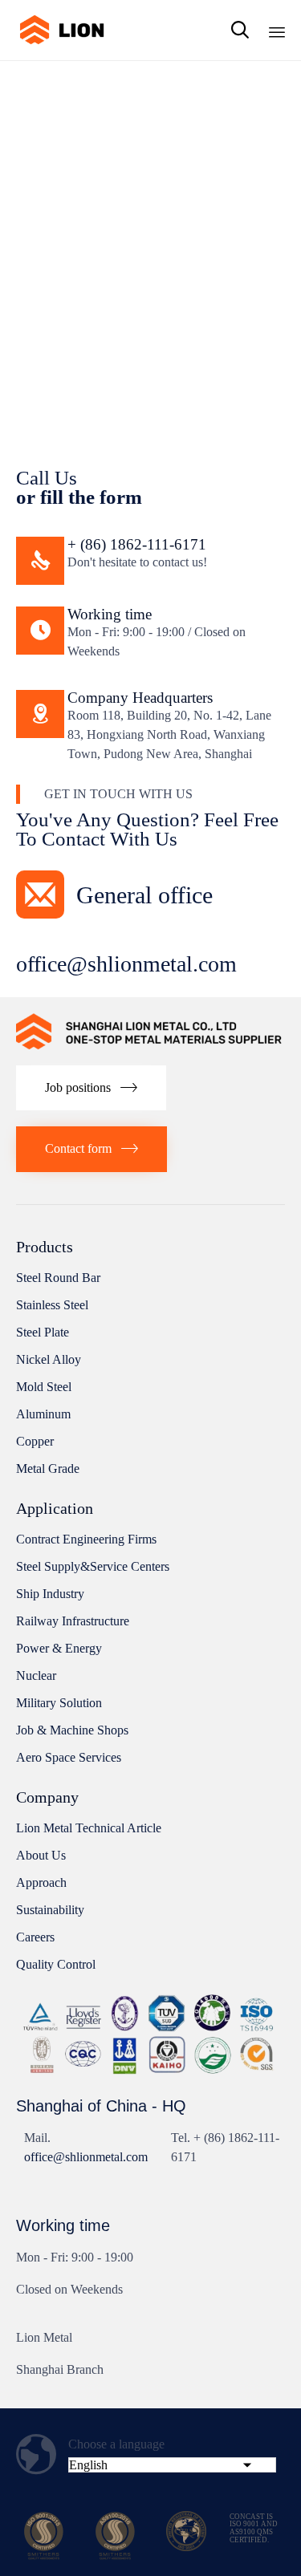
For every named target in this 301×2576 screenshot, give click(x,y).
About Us (41, 1855)
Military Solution (59, 1703)
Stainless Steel (52, 1305)
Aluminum (43, 1414)
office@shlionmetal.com (86, 2157)
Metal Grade (48, 1469)
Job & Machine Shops (72, 1730)
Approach (41, 1882)
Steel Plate (43, 1332)
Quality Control (56, 1964)
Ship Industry (50, 1594)
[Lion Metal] (61, 30)
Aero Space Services (69, 1757)
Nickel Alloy (49, 1359)
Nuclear (36, 1675)
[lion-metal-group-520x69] (150, 1045)
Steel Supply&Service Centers (93, 1566)
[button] (91, 1088)
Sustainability (50, 1910)
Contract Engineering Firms (86, 1539)
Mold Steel (44, 1387)
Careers (35, 1937)
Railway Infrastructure (73, 1621)
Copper (35, 1441)
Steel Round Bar (58, 1278)
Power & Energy (59, 1648)
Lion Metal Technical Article (89, 1828)
